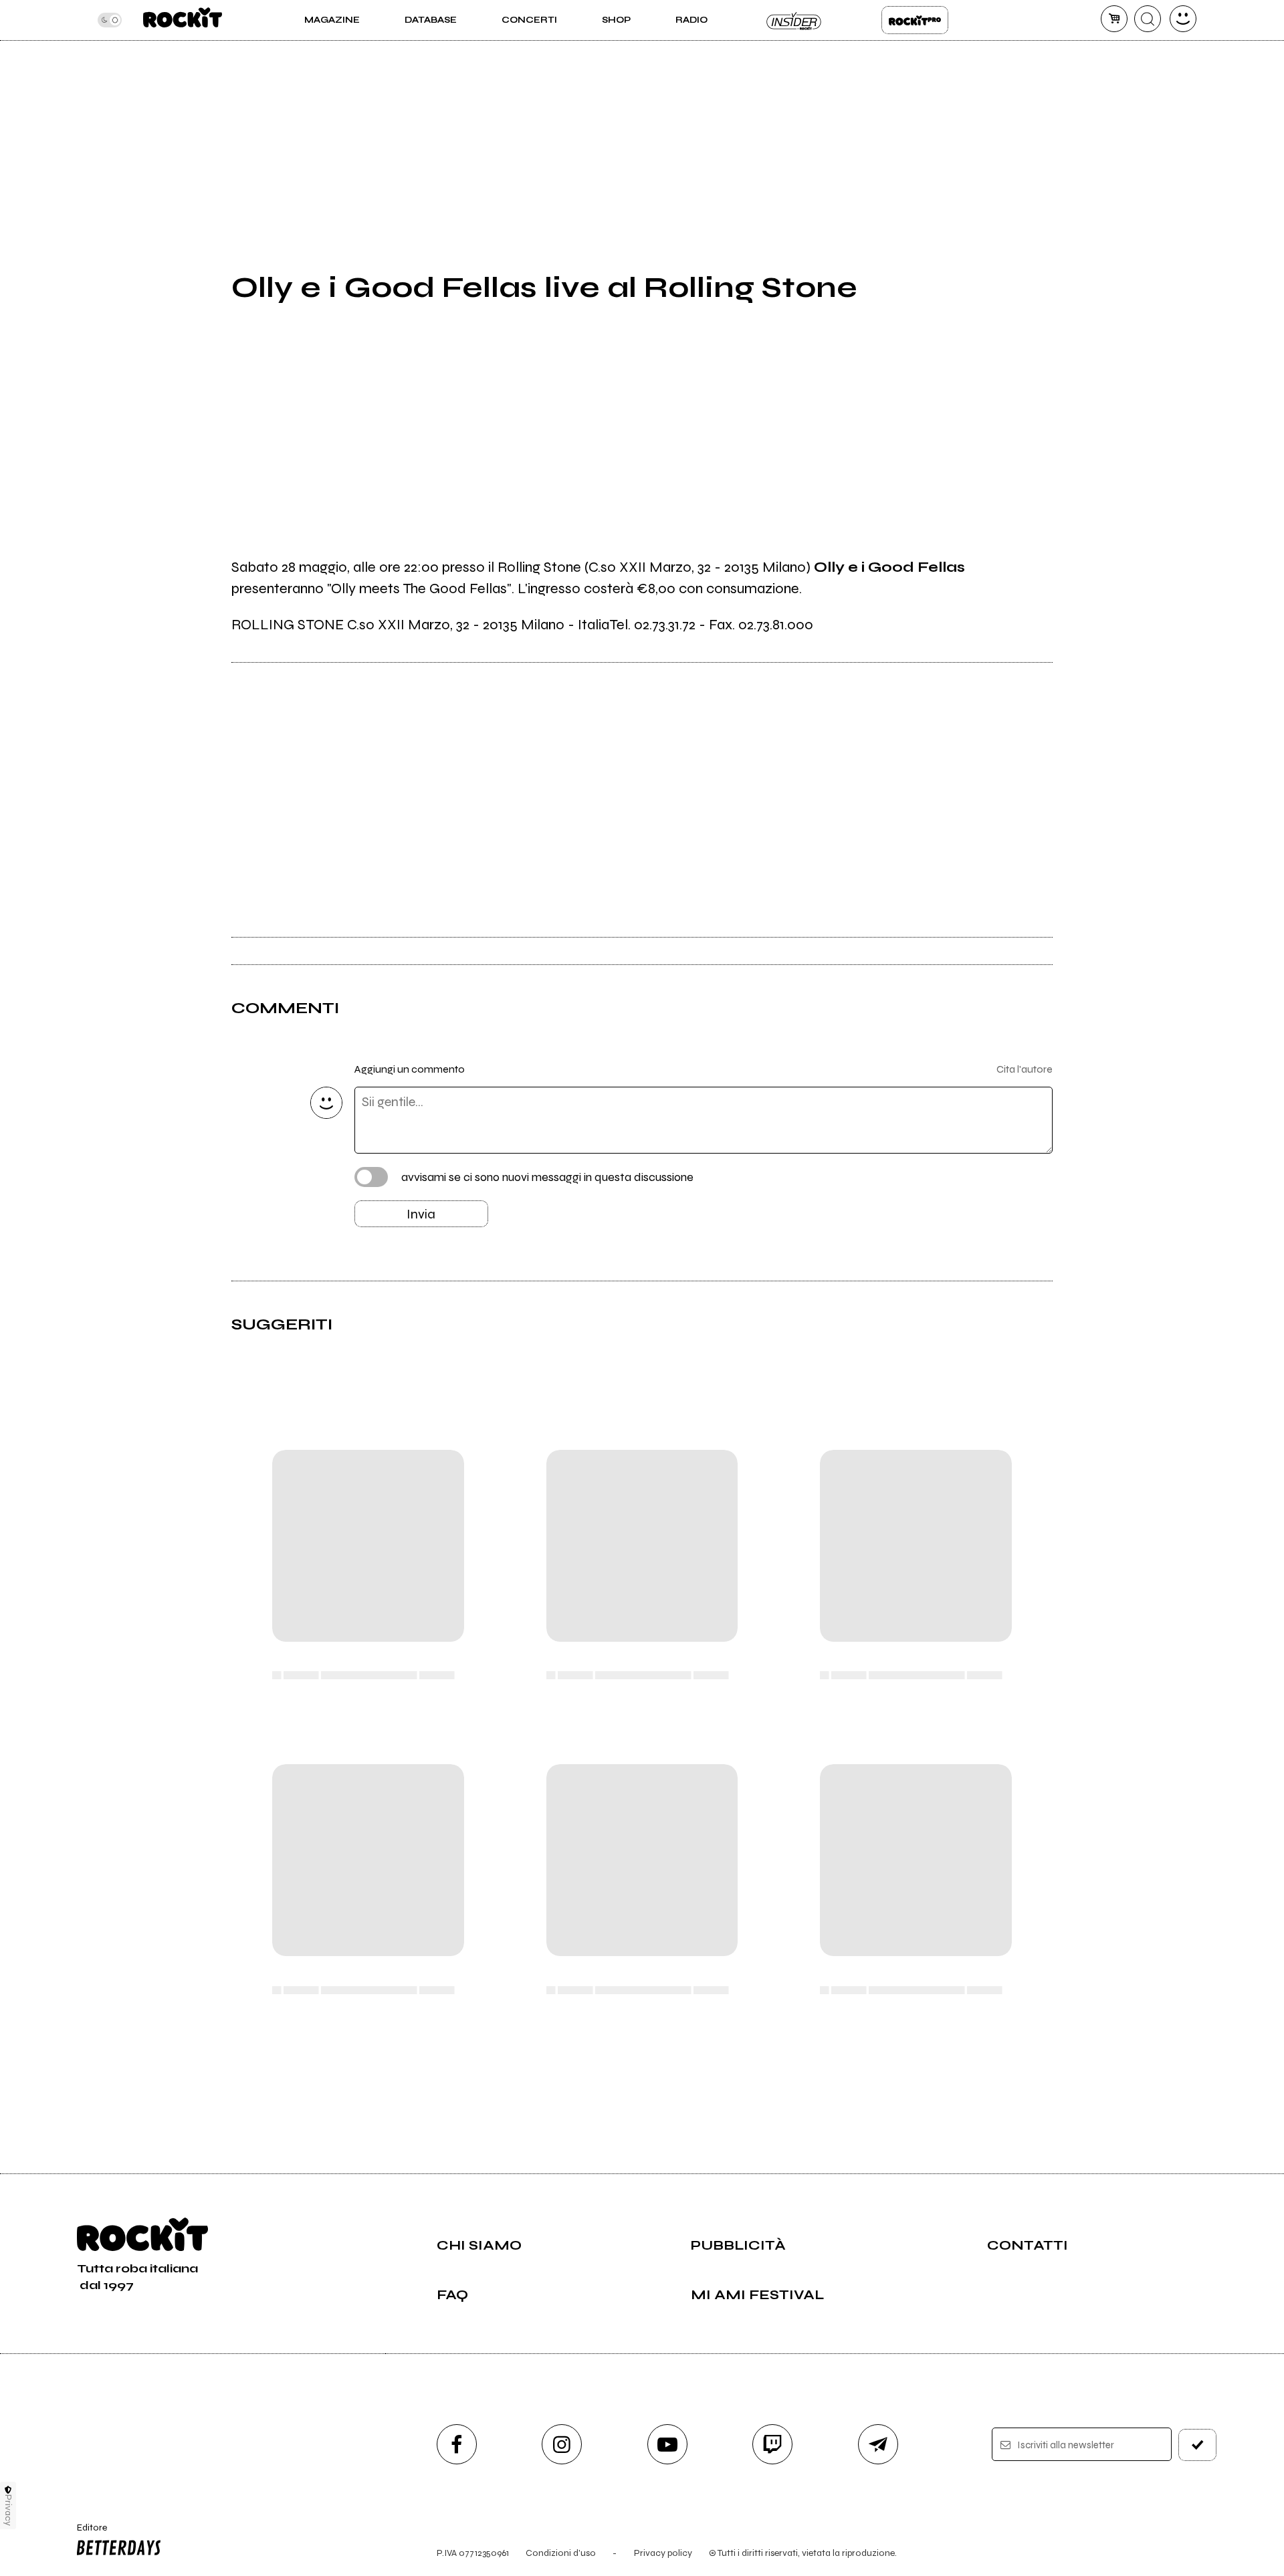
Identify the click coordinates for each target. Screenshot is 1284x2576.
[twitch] (772, 2444)
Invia (421, 1214)
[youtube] (667, 2444)
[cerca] (1148, 19)
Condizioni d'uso (561, 2553)
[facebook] (457, 2444)
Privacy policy (663, 2553)
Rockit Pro (915, 20)
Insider (794, 20)
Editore (86, 2533)
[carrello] (1114, 19)
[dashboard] (1183, 19)
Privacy (8, 2510)
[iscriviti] (1198, 2445)
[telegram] (878, 2444)
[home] (182, 20)
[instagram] (562, 2444)
